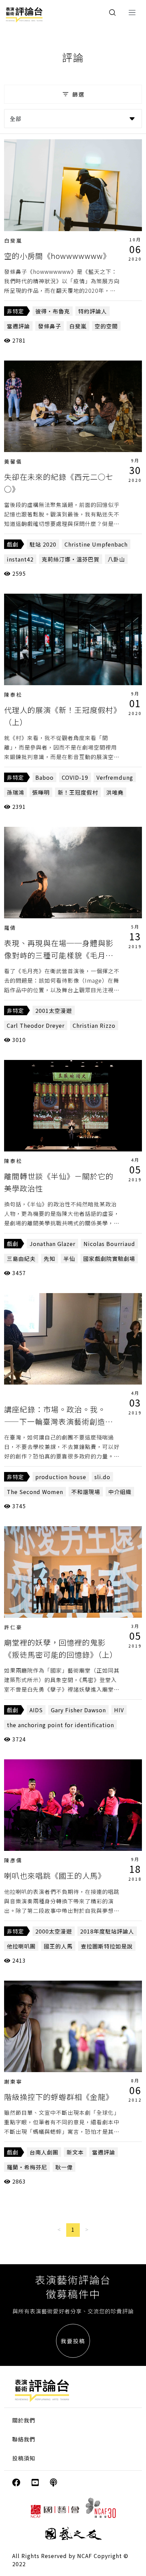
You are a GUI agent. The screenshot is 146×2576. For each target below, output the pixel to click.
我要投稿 (73, 2341)
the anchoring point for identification (60, 1725)
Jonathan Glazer (52, 1244)
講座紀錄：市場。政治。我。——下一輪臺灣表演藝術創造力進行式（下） (59, 1421)
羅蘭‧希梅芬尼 (27, 2167)
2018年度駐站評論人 (107, 1931)
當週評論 (18, 326)
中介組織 (120, 1492)
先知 (50, 1259)
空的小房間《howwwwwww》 (57, 255)
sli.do (102, 1477)
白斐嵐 (13, 240)
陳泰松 (13, 694)
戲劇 (13, 544)
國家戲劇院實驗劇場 (109, 1259)
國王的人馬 (58, 1946)
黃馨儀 (13, 461)
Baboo (44, 777)
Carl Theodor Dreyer (36, 1025)
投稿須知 (24, 2458)
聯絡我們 (24, 2439)
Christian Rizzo (94, 1025)
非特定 (15, 311)
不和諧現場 (86, 1492)
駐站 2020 (43, 544)
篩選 (78, 94)
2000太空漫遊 (54, 1931)
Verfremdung (115, 777)
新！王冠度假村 (78, 792)
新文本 (75, 2152)
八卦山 (116, 559)
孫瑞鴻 (15, 792)
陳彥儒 (13, 1860)
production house (61, 1477)
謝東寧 (13, 2081)
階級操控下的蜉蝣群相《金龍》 (59, 2097)
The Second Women (35, 1492)
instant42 (20, 559)
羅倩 (10, 928)
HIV (119, 1710)
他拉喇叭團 (21, 1946)
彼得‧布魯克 (53, 311)
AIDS (36, 1710)
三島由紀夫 (21, 1259)
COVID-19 (75, 777)
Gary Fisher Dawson (78, 1710)
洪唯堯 (115, 792)
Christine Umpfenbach (96, 544)
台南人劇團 (44, 2152)
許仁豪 (13, 1627)
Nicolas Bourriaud (109, 1244)
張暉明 (41, 792)
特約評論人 (93, 311)
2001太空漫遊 (54, 1010)
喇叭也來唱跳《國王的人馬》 (55, 1875)
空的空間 (106, 326)
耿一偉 (64, 2167)
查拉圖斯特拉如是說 (107, 1946)
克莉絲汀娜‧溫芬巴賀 (71, 559)
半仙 (69, 1259)
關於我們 (24, 2420)
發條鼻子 (50, 326)
